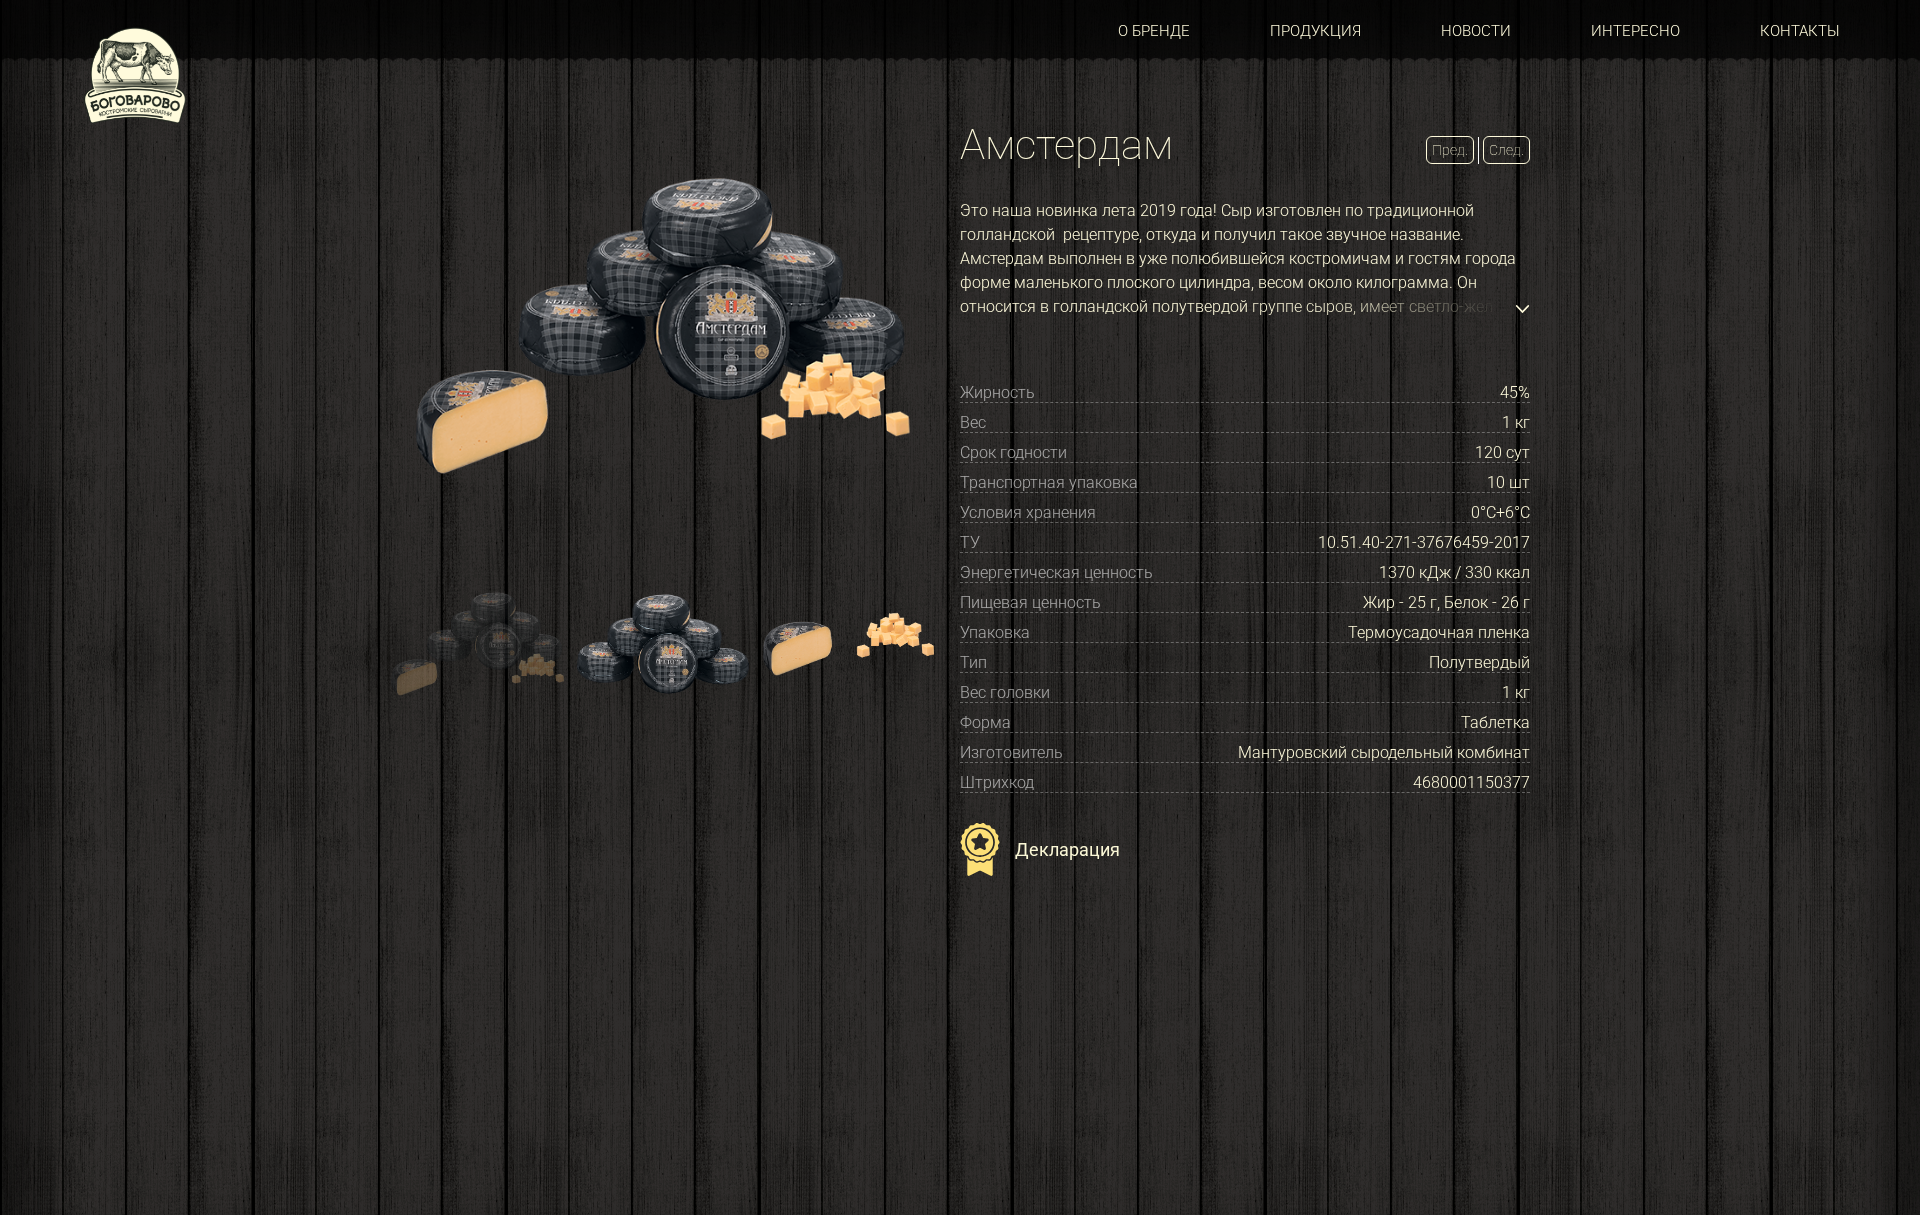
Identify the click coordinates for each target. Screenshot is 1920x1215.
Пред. (1450, 150)
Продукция (1315, 31)
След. (1506, 150)
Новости (1476, 31)
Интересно (1635, 31)
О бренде (1154, 31)
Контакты (1800, 31)
